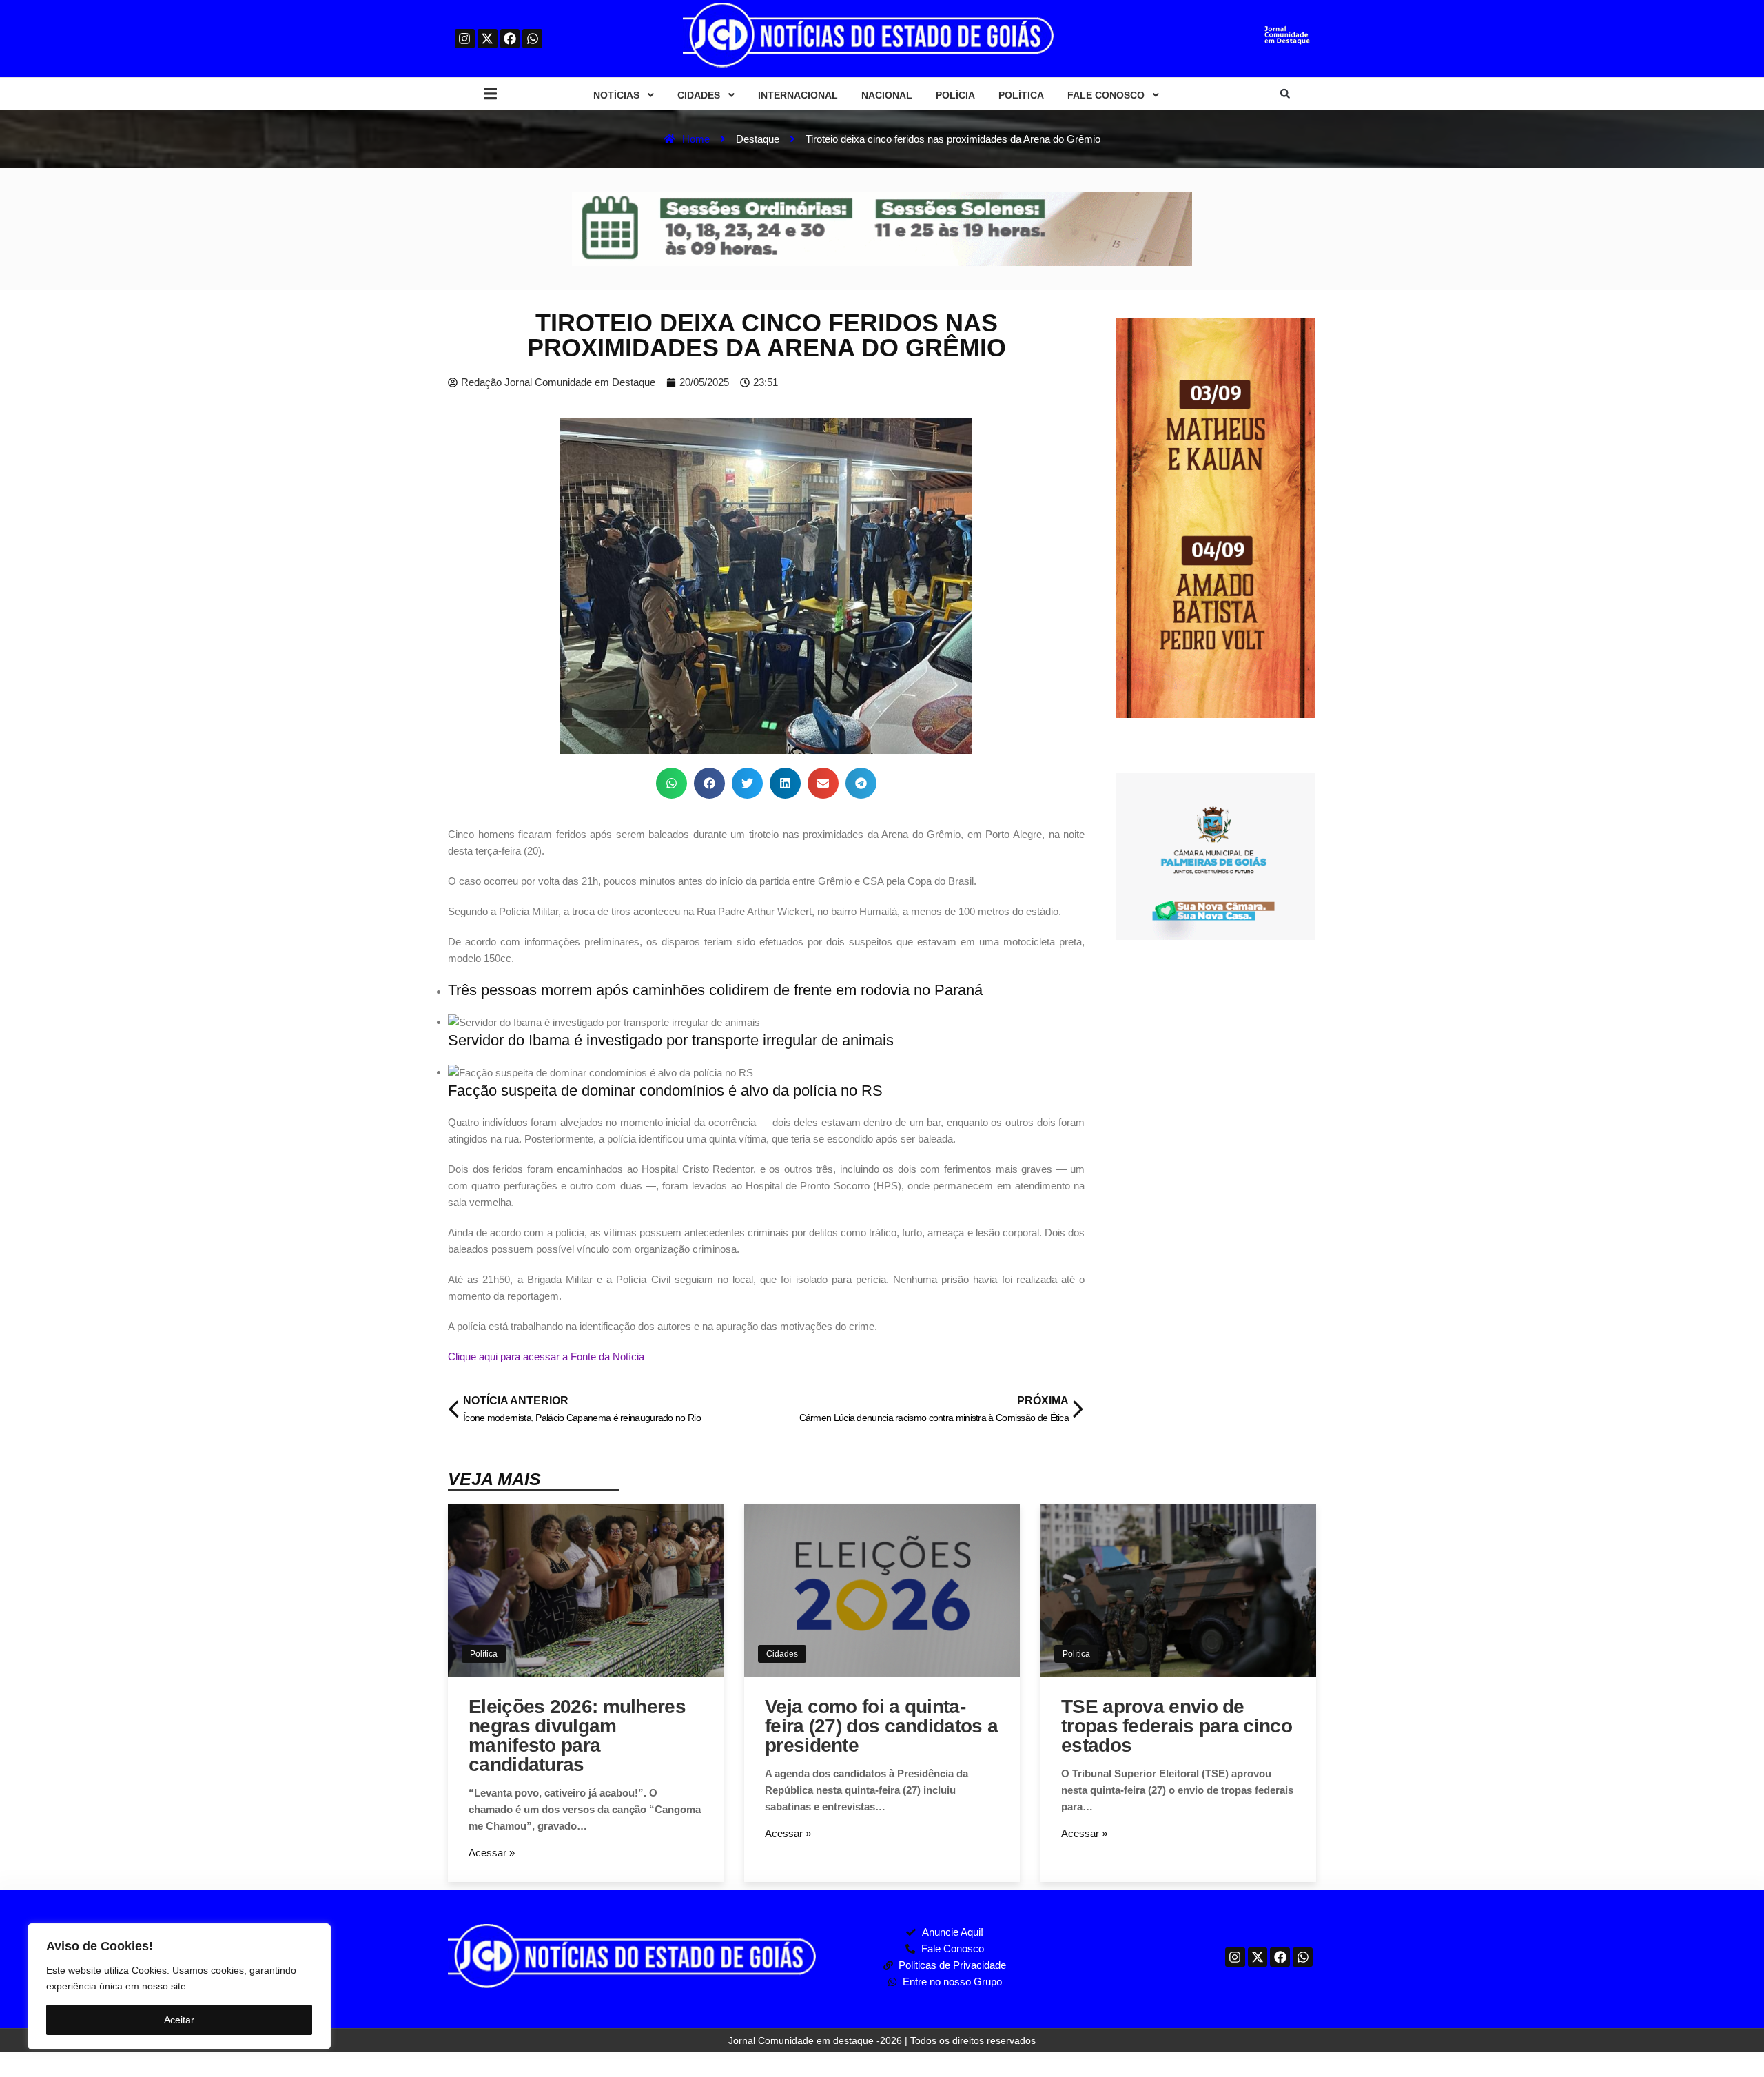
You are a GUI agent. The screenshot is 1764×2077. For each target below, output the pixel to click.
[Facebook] (510, 39)
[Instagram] (465, 39)
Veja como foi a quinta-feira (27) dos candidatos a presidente (881, 1726)
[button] (490, 94)
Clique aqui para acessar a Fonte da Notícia (546, 1357)
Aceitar (179, 2020)
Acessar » (492, 1853)
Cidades (782, 1654)
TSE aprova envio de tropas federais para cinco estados (1177, 1726)
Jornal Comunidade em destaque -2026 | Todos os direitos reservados (882, 2040)
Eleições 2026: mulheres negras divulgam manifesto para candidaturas (577, 1736)
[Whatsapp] (532, 39)
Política (484, 1654)
